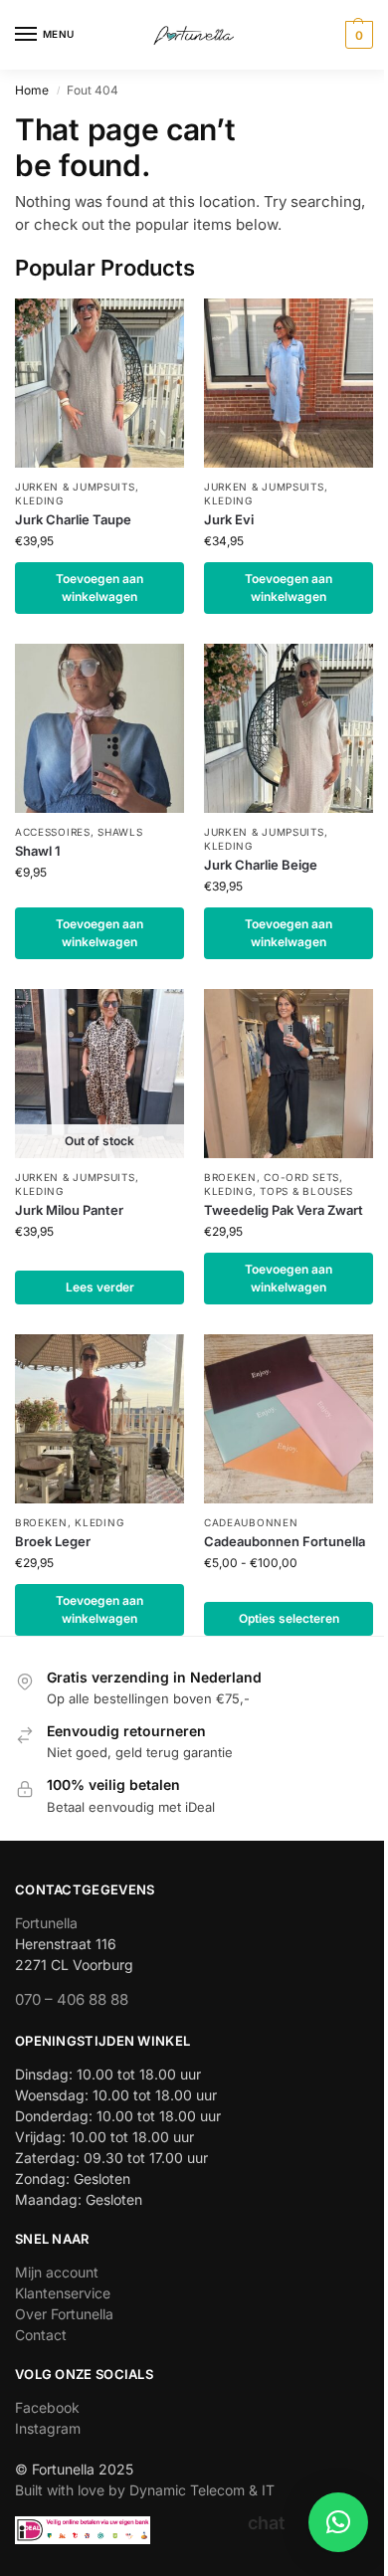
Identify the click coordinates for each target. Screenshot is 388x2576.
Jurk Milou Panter (69, 1210)
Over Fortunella (64, 2314)
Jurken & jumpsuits (75, 487)
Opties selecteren (289, 1618)
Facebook (47, 2407)
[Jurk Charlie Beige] (289, 728)
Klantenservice (63, 2293)
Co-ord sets (301, 1177)
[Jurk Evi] (289, 383)
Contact (41, 2335)
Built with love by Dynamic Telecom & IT (145, 2490)
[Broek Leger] (99, 1419)
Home (32, 90)
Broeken (230, 1177)
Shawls (120, 832)
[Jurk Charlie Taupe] (99, 383)
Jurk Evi (229, 519)
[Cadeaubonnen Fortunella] (289, 1419)
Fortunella (46, 1923)
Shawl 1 (38, 851)
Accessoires (53, 832)
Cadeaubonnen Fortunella (285, 1541)
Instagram (48, 2428)
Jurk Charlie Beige (261, 865)
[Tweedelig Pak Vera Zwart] (289, 1074)
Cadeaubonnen (251, 1522)
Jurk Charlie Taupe (73, 519)
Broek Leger (53, 1541)
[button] (357, 35)
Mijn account (57, 2272)
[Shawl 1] (99, 728)
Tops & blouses (306, 1191)
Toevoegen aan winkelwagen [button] (99, 588)
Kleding (39, 500)
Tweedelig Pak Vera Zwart (284, 1210)
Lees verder (100, 1287)
